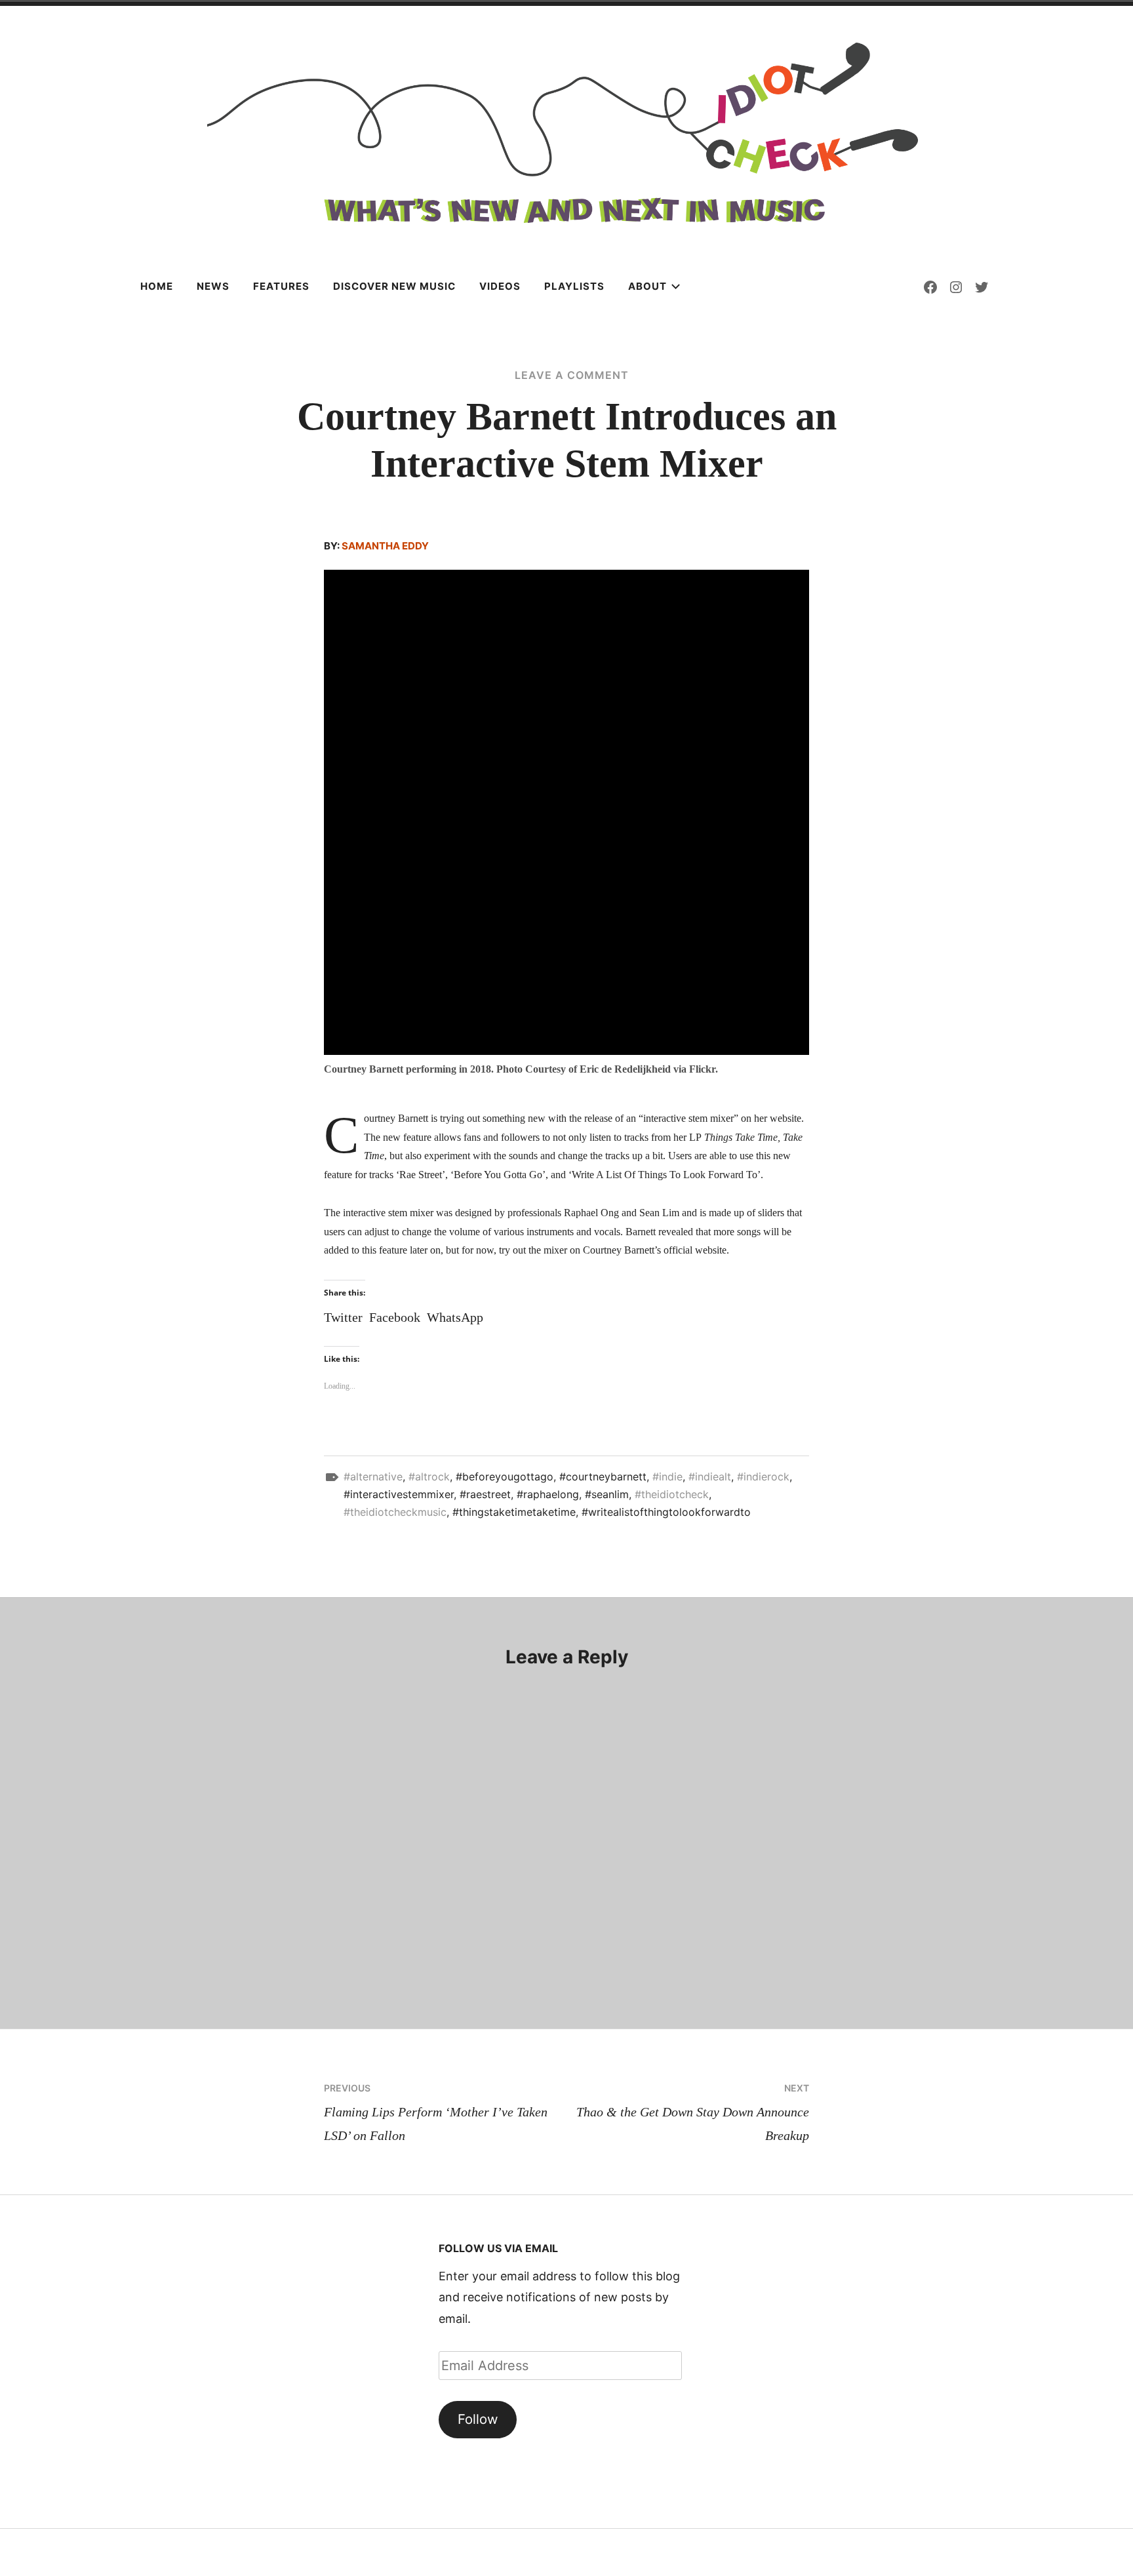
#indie (667, 1476)
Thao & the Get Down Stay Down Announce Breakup (693, 2112)
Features (281, 286)
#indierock (763, 1476)
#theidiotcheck (672, 1494)
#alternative (373, 1476)
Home (157, 286)
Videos (500, 286)
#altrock (429, 1476)
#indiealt (710, 1476)
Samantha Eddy (385, 546)
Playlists (574, 286)
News (213, 286)
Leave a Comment (572, 375)
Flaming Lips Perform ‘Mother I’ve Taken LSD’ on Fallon (436, 2112)
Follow (478, 2419)
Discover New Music (394, 286)
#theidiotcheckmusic (395, 1512)
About (647, 286)
